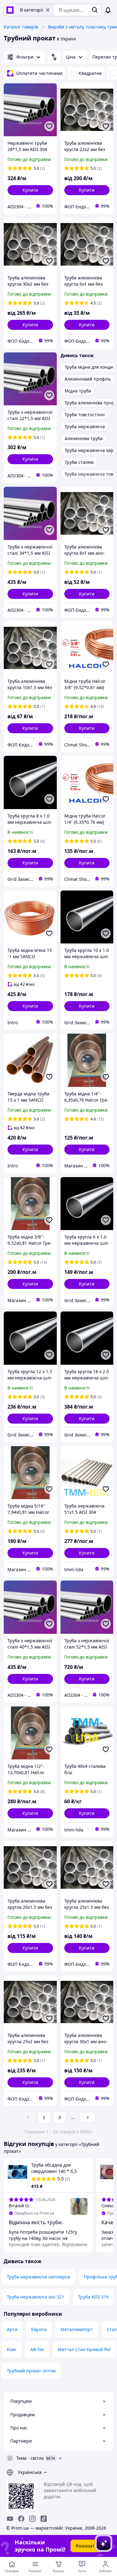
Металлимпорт (77, 2329)
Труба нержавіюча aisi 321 (36, 2297)
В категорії (32, 10)
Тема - (30, 2458)
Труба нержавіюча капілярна (39, 2277)
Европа (39, 2329)
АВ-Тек (37, 2349)
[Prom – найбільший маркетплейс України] (10, 10)
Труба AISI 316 (93, 2297)
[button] (30, 190)
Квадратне (90, 73)
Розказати (87, 2546)
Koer (12, 2349)
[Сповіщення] (108, 10)
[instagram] (32, 2519)
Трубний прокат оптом (31, 2371)
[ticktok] (44, 2519)
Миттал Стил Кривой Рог (84, 2349)
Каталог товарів (21, 27)
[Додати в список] (49, 126)
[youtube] (10, 2519)
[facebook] (21, 2519)
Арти (12, 2329)
